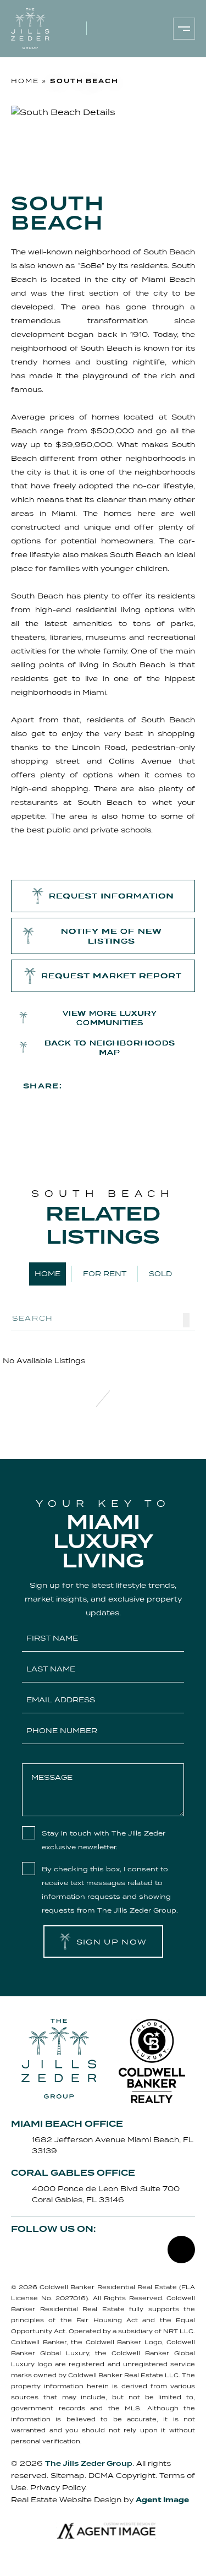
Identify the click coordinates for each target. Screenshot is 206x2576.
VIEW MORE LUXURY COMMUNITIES (110, 1018)
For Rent (105, 1274)
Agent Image (162, 2500)
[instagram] (128, 1085)
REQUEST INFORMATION (112, 896)
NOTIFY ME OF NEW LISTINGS (112, 936)
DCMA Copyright (122, 2476)
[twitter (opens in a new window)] (43, 2251)
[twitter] (103, 1085)
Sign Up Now (112, 1942)
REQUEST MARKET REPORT (112, 976)
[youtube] (153, 1085)
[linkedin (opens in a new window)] (137, 29)
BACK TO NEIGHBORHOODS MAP (110, 1048)
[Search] (186, 1320)
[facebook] (77, 1085)
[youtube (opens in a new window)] (151, 29)
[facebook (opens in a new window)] (108, 29)
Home (48, 1274)
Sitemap (68, 2476)
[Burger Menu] (184, 29)
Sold (160, 1274)
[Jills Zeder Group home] (30, 29)
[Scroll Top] (181, 2250)
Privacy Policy (58, 2488)
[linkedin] (179, 1085)
